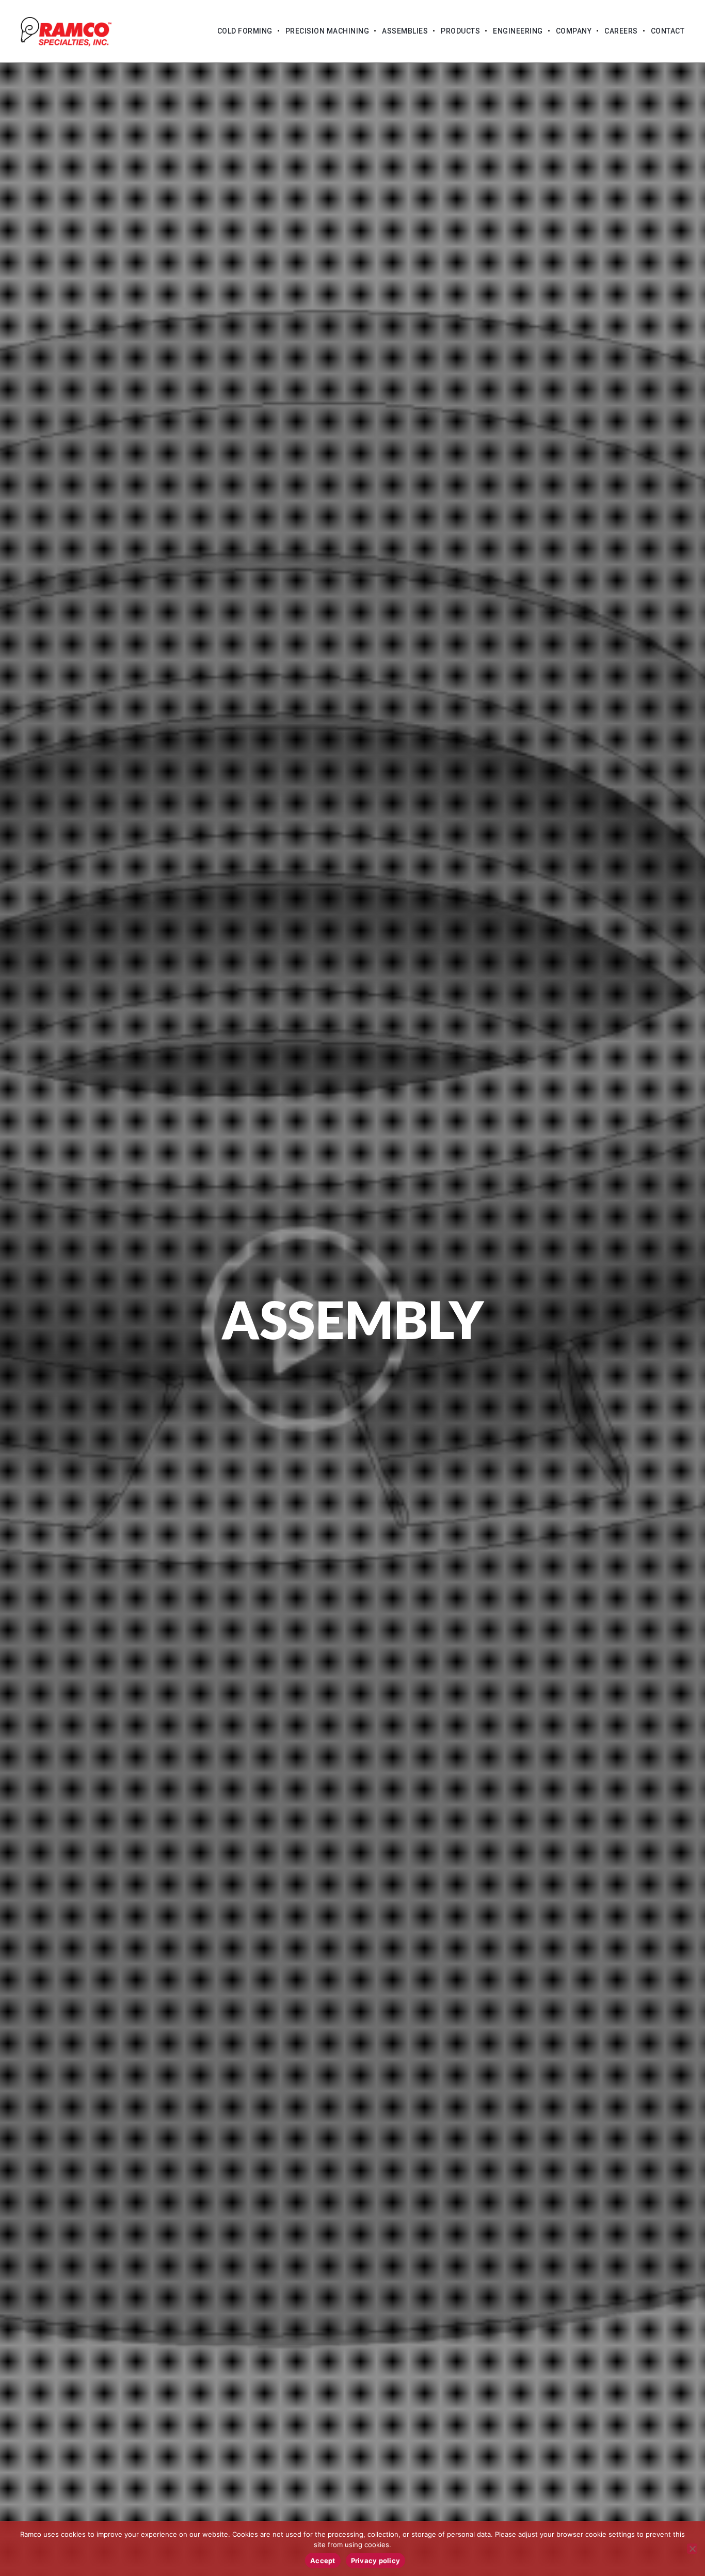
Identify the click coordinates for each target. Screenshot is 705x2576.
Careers (621, 31)
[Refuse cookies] (692, 2549)
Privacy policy (376, 2561)
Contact (668, 31)
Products (460, 31)
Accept (323, 2561)
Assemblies (405, 31)
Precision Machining (327, 31)
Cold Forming (245, 31)
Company (574, 31)
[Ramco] (66, 31)
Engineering (518, 31)
